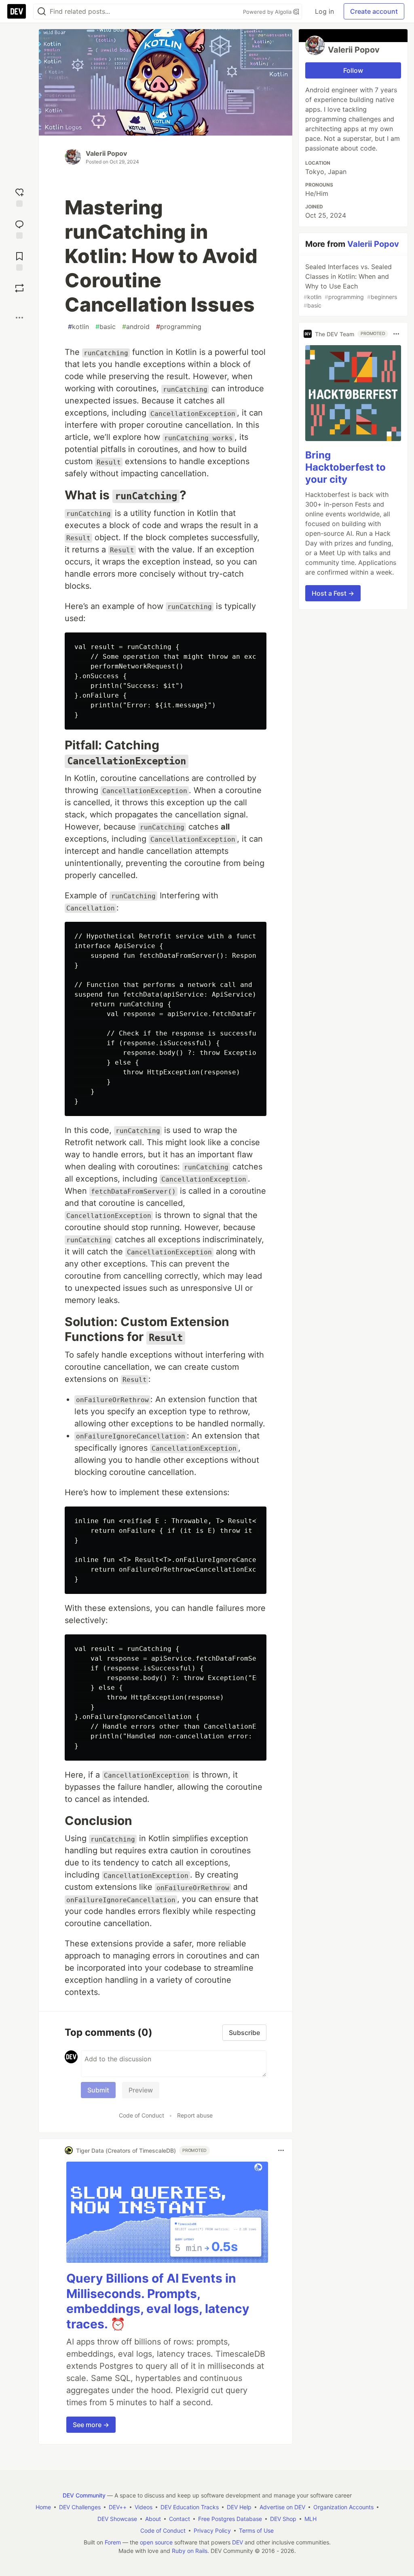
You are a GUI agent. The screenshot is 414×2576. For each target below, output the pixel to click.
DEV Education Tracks (190, 2507)
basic (106, 327)
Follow (353, 70)
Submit (98, 2090)
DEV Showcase (117, 2519)
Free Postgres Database (230, 2519)
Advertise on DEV (282, 2507)
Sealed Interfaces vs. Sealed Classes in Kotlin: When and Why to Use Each (350, 286)
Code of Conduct (142, 2115)
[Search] (42, 12)
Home (43, 2507)
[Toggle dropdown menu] (281, 2150)
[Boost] (19, 288)
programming (179, 327)
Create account (374, 11)
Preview (141, 2090)
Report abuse (195, 2115)
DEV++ (118, 2507)
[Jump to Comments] (19, 228)
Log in (324, 11)
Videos (144, 2507)
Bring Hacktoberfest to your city (345, 467)
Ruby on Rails (190, 2551)
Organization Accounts (343, 2507)
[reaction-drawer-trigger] (19, 196)
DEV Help (239, 2507)
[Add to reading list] (19, 260)
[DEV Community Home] (17, 11)
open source (156, 2542)
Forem (113, 2542)
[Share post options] (19, 318)
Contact (180, 2519)
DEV (238, 2542)
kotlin (78, 327)
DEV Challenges (80, 2507)
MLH (310, 2519)
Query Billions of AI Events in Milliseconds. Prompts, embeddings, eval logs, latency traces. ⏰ (158, 2301)
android (136, 327)
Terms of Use (256, 2530)
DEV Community (84, 2495)
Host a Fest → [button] (333, 593)
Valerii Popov (106, 153)
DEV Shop (283, 2519)
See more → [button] (91, 2425)
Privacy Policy (212, 2530)
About (153, 2519)
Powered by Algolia (268, 12)
